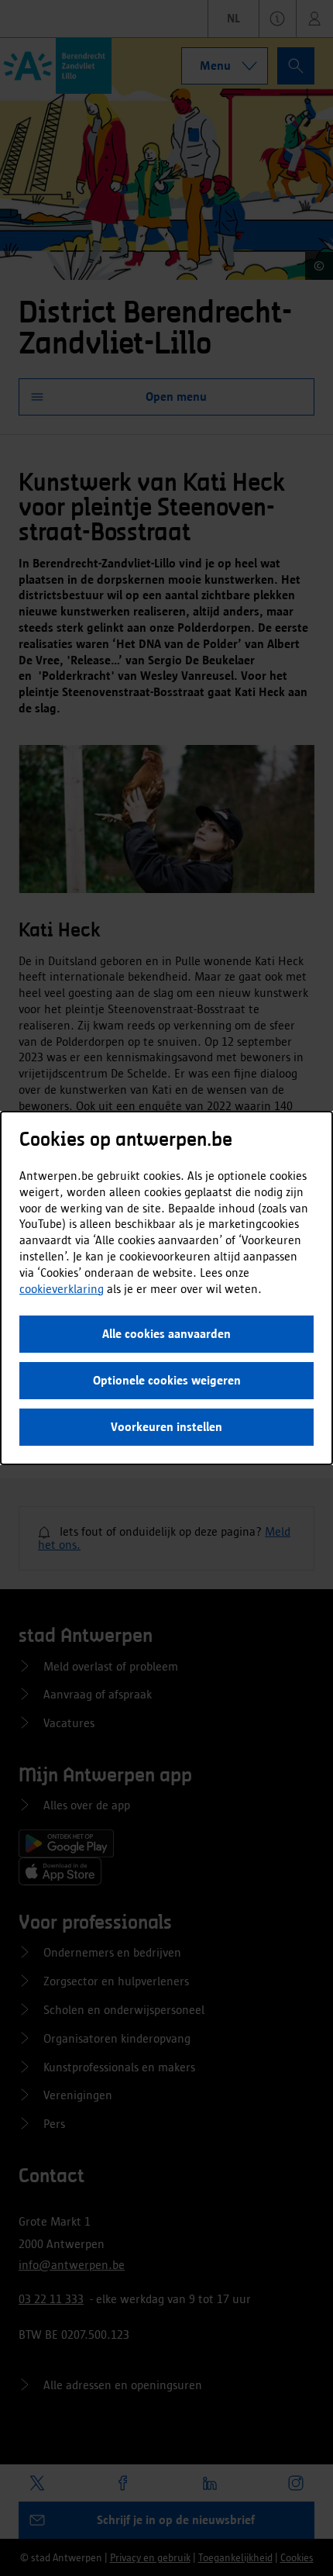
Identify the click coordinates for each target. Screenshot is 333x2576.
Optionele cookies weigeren (167, 1380)
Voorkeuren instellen (166, 1427)
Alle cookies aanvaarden (166, 1334)
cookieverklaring (62, 1289)
